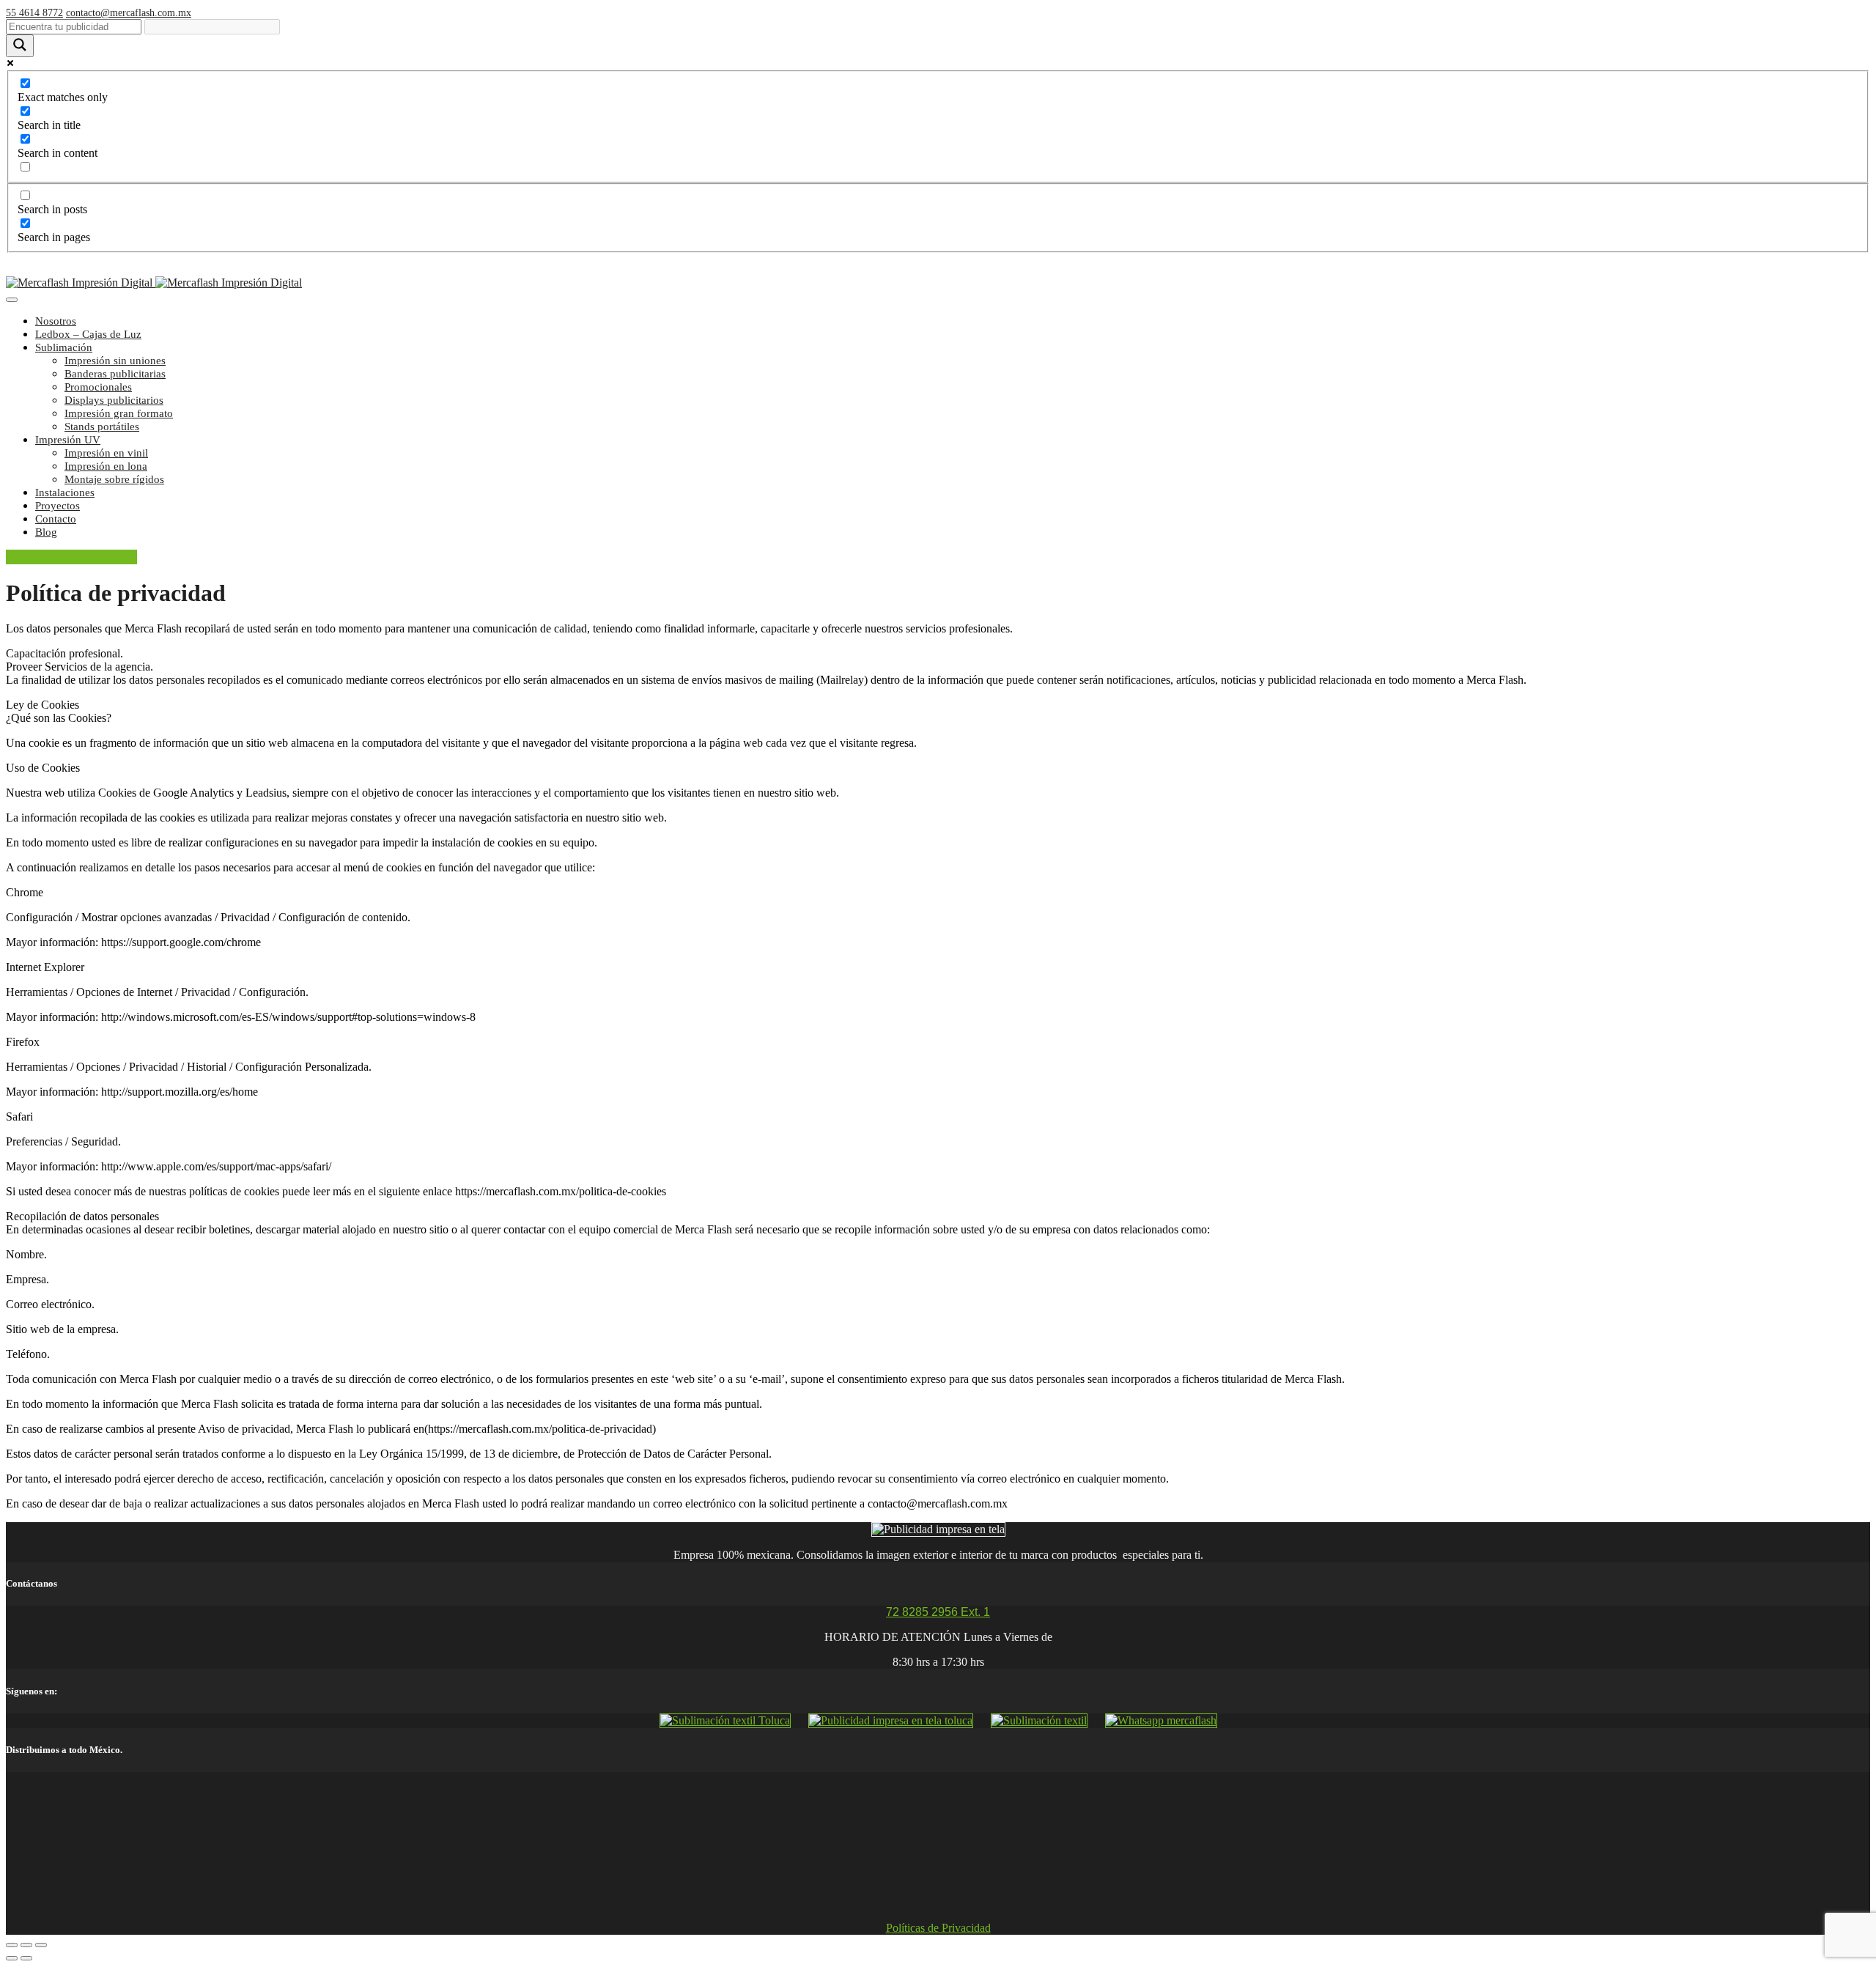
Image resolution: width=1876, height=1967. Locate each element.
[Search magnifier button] (20, 46)
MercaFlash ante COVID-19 (71, 557)
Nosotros (56, 321)
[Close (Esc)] (12, 1945)
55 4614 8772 (34, 13)
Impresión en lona (106, 466)
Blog (46, 532)
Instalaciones (65, 492)
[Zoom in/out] (41, 1945)
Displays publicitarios (114, 400)
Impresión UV (68, 440)
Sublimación (64, 347)
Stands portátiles (102, 427)
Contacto (56, 519)
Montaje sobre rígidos (114, 479)
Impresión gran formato (119, 413)
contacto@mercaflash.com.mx (129, 13)
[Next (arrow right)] (26, 1958)
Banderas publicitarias (115, 374)
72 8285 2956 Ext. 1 (938, 1612)
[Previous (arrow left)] (12, 1958)
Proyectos (58, 506)
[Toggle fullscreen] (26, 1945)
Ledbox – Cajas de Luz (88, 334)
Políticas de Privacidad (938, 1928)
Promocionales (98, 387)
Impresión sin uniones (115, 361)
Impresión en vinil (106, 453)
